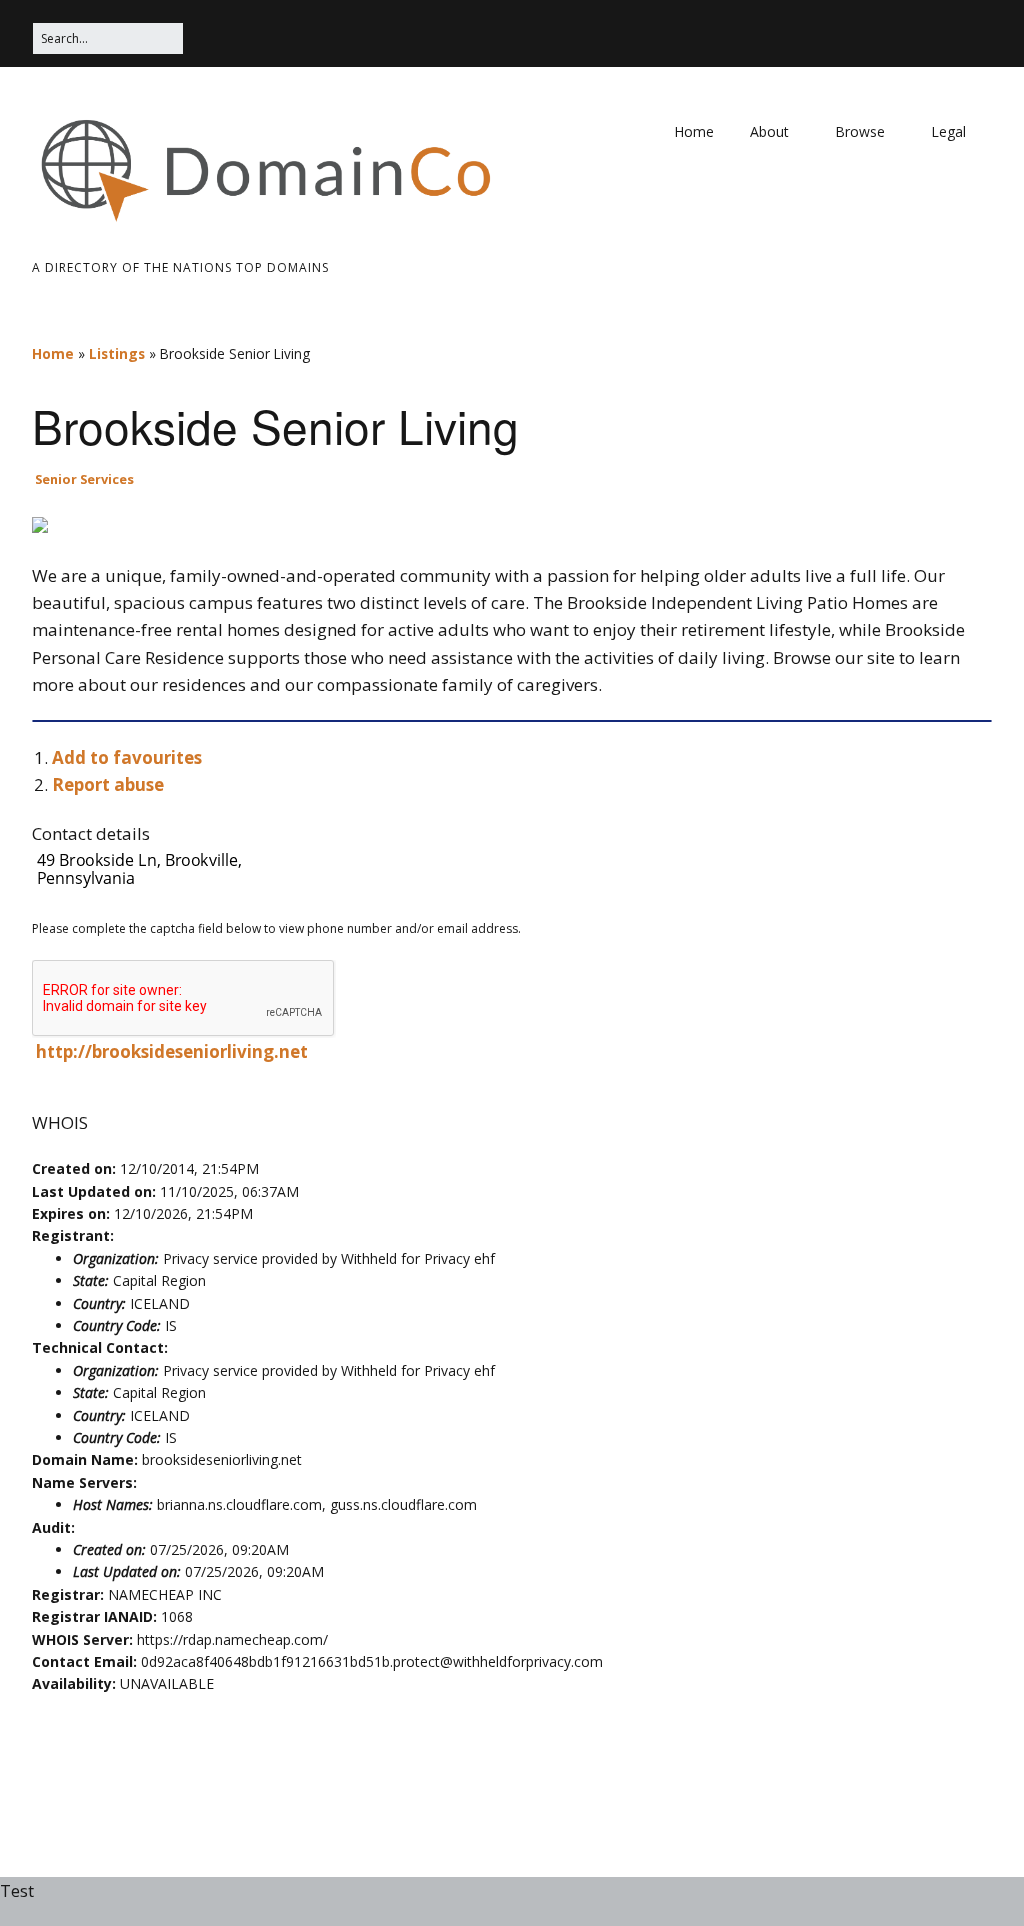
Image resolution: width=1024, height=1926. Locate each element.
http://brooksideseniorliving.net (172, 1051)
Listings (117, 353)
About (769, 131)
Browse (860, 131)
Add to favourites (127, 757)
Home (694, 131)
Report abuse (108, 784)
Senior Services (84, 479)
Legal (948, 131)
